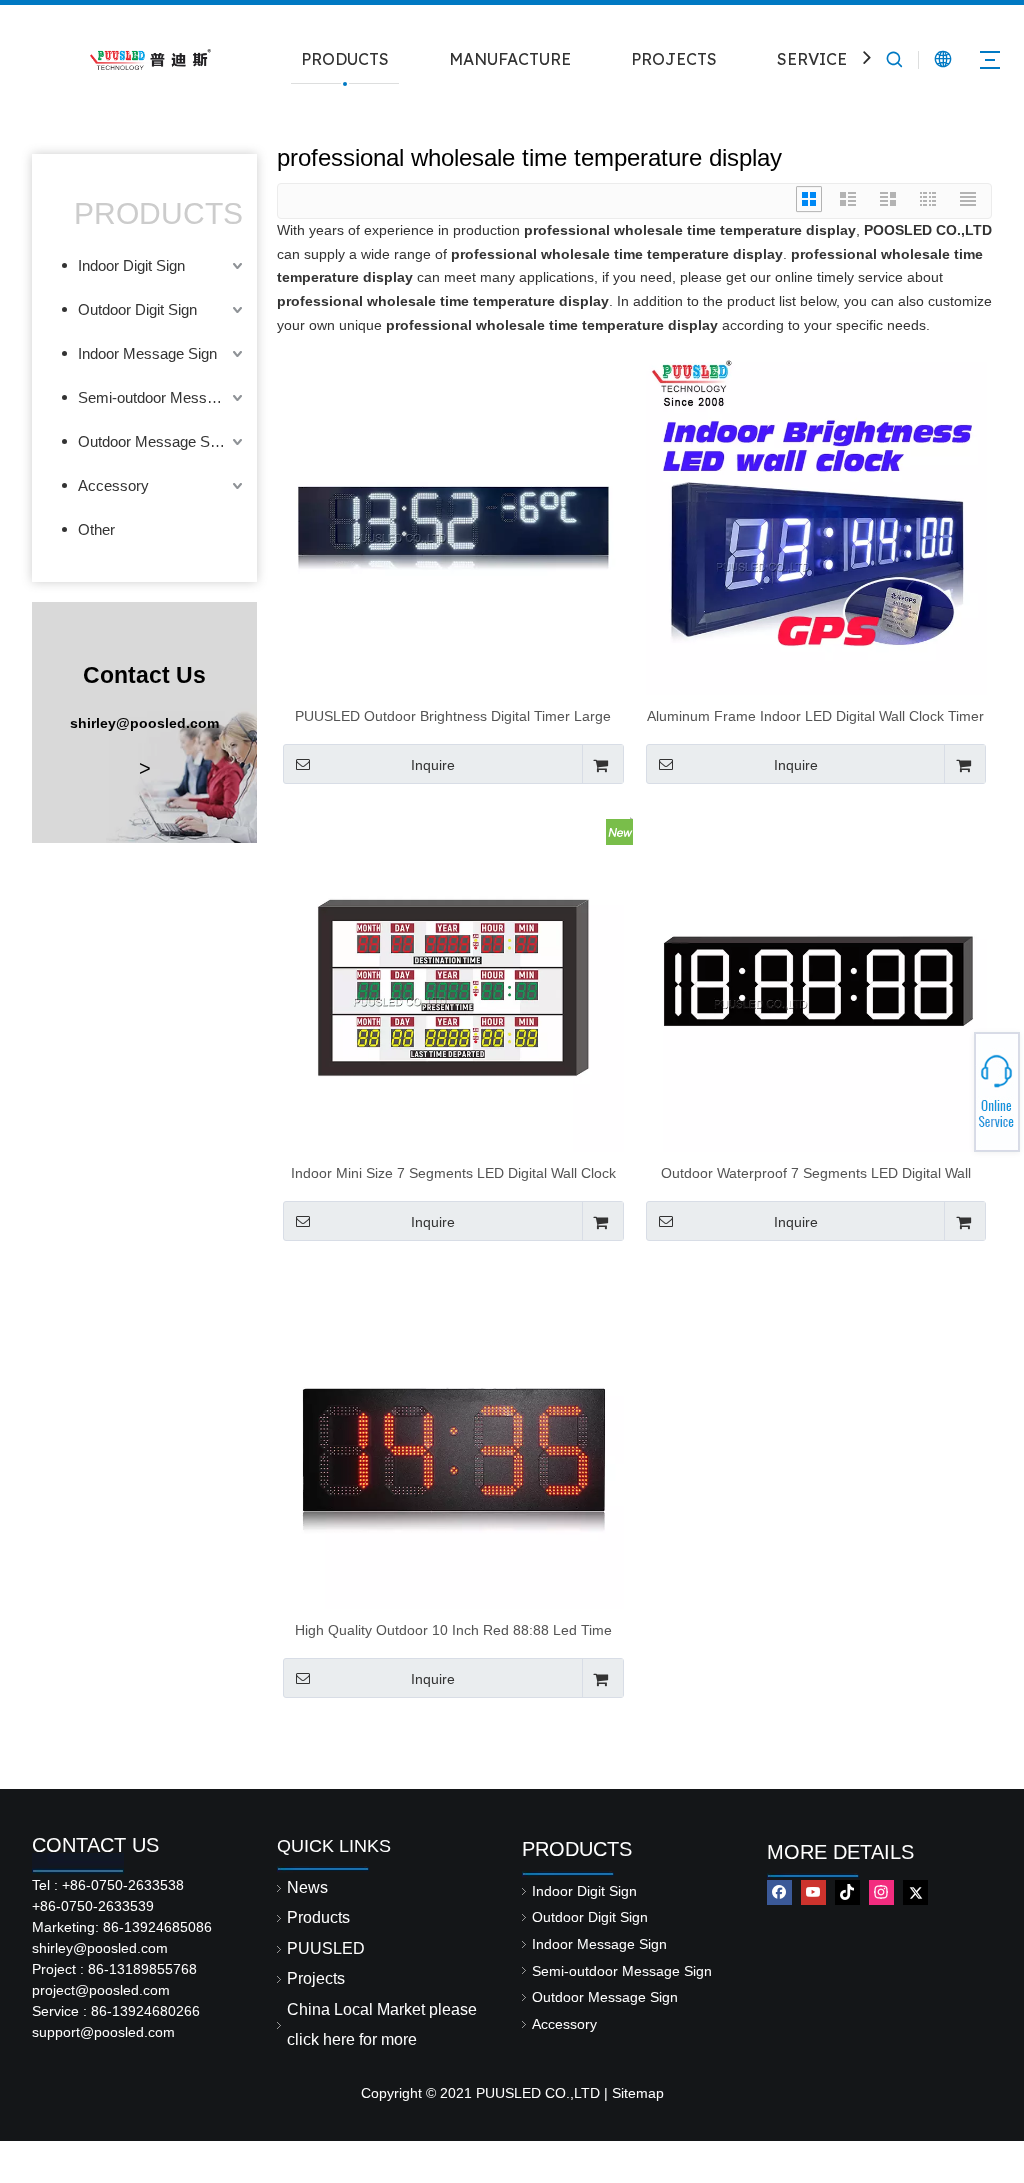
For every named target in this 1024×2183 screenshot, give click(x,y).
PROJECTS (674, 59)
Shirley (951, 1086)
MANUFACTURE (510, 59)
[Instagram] (881, 1892)
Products (318, 1917)
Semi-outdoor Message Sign (162, 397)
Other (96, 529)
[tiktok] (847, 1892)
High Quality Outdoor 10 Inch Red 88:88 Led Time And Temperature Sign (453, 1630)
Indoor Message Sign (147, 353)
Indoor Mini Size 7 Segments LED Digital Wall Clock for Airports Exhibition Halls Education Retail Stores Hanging (453, 1173)
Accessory (113, 485)
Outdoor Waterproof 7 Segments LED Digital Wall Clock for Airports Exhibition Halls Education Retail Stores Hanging (815, 1173)
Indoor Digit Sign (131, 265)
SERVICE (812, 59)
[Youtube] (813, 1892)
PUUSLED (326, 1948)
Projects (316, 1978)
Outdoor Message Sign (153, 441)
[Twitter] (915, 1892)
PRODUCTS (345, 59)
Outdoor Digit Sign (137, 309)
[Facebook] (779, 1892)
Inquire (433, 765)
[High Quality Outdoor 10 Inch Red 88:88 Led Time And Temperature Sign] (453, 1437)
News (307, 1887)
